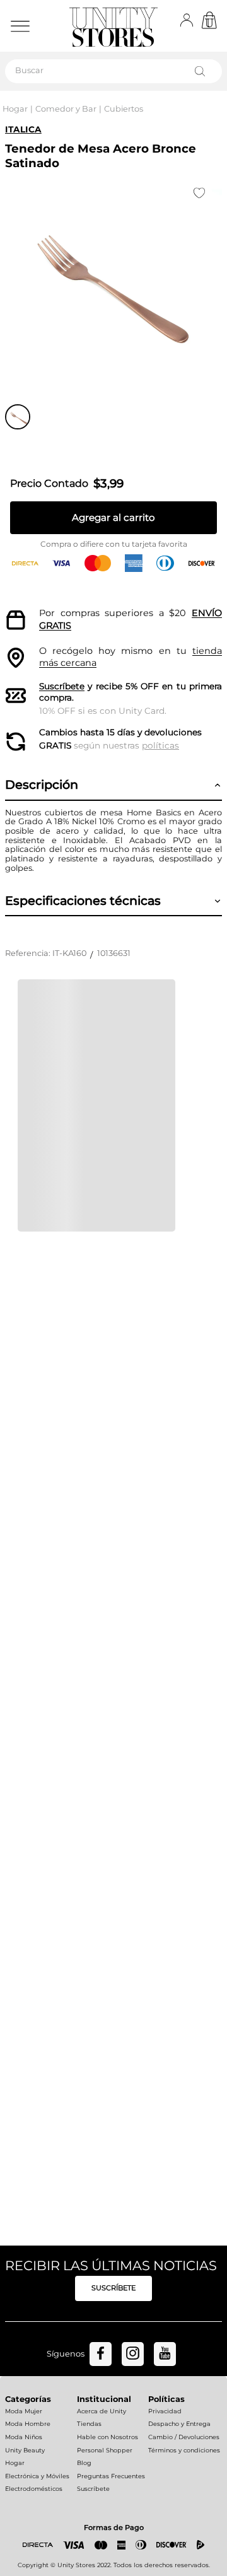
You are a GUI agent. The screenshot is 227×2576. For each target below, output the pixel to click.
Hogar (15, 109)
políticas (160, 745)
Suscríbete (62, 686)
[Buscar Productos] (202, 71)
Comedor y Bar (66, 109)
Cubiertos (124, 109)
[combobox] (113, 71)
